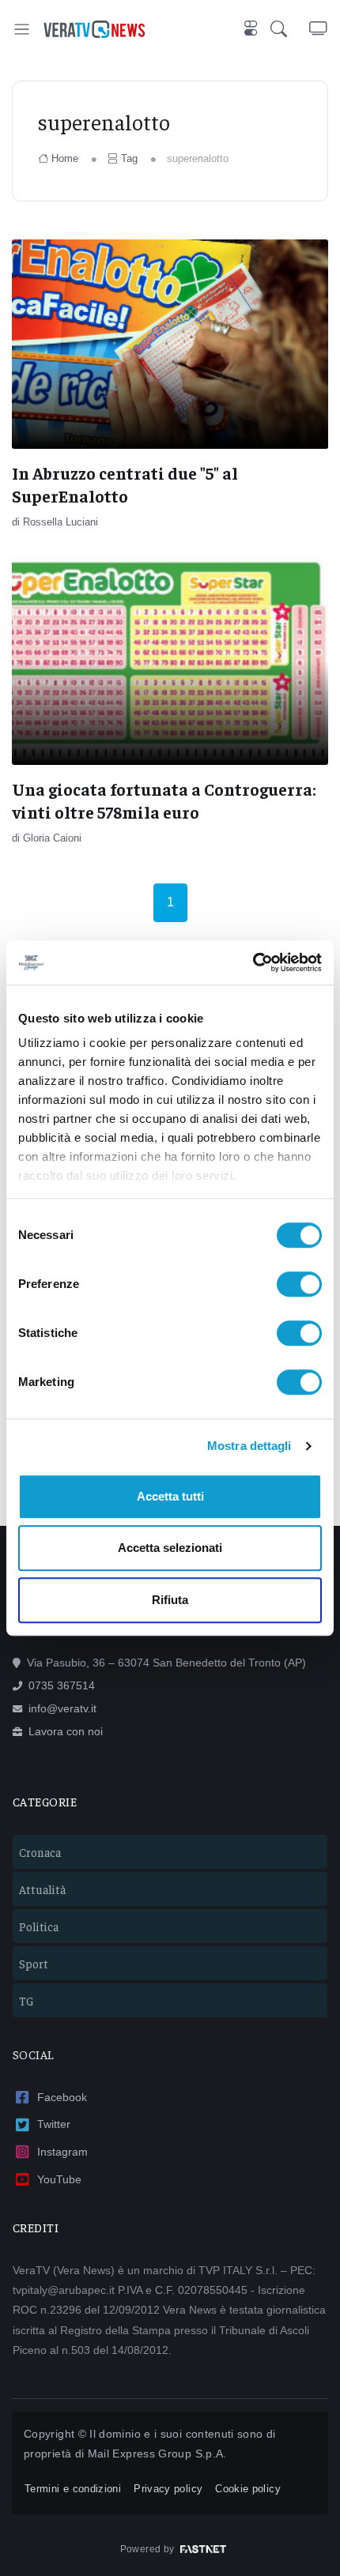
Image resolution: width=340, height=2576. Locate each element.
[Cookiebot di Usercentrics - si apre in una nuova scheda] (253, 962)
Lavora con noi (66, 1731)
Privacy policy (168, 2489)
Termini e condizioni (73, 2489)
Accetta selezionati (170, 1548)
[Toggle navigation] (22, 29)
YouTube (59, 2179)
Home (65, 158)
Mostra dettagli (249, 1446)
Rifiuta (170, 1600)
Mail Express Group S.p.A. (157, 2454)
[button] (290, 29)
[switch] (299, 1284)
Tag (129, 158)
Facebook (62, 2097)
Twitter (54, 2124)
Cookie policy (248, 2489)
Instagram (62, 2152)
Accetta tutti (170, 1496)
